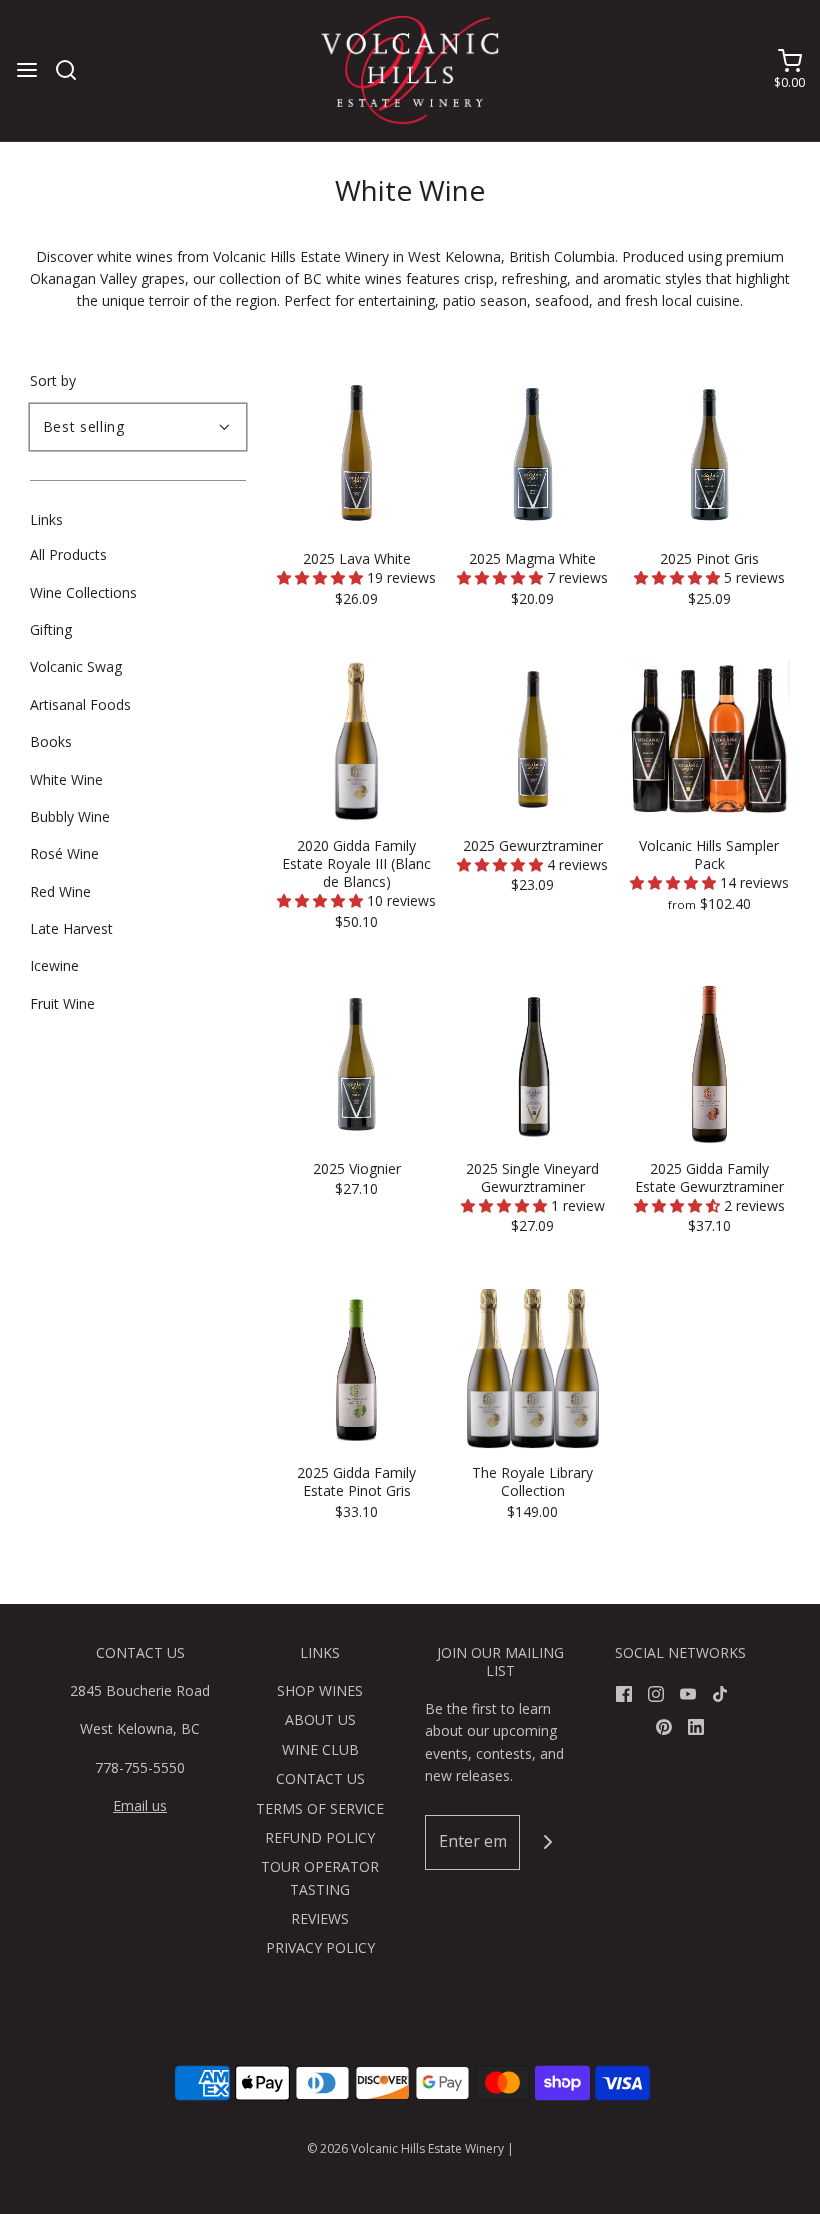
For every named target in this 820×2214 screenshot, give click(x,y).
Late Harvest (71, 928)
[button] (322, 577)
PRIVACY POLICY (320, 1947)
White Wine (66, 779)
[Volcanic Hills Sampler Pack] (709, 739)
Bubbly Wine (70, 816)
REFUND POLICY (320, 1837)
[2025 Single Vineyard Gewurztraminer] (532, 1062)
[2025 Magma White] (532, 452)
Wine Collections (83, 592)
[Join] (547, 1842)
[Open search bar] (73, 70)
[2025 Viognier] (356, 1062)
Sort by (53, 381)
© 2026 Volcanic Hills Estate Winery (405, 2148)
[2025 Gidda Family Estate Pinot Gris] (356, 1366)
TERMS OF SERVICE (320, 1808)
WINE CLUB (320, 1749)
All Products (68, 554)
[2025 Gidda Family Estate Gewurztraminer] (709, 1062)
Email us (140, 1805)
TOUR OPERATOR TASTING (320, 1877)
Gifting (51, 629)
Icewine (54, 965)
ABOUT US (320, 1719)
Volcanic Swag (76, 666)
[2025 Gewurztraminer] (532, 739)
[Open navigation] (27, 70)
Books (51, 741)
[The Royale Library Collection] (532, 1366)
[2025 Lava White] (356, 452)
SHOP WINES (320, 1690)
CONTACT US (320, 1778)
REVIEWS (320, 1918)
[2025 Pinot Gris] (709, 452)
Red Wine (60, 891)
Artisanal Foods (80, 704)
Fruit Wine (62, 1003)
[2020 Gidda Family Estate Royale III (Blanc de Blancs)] (356, 739)
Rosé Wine (64, 853)
